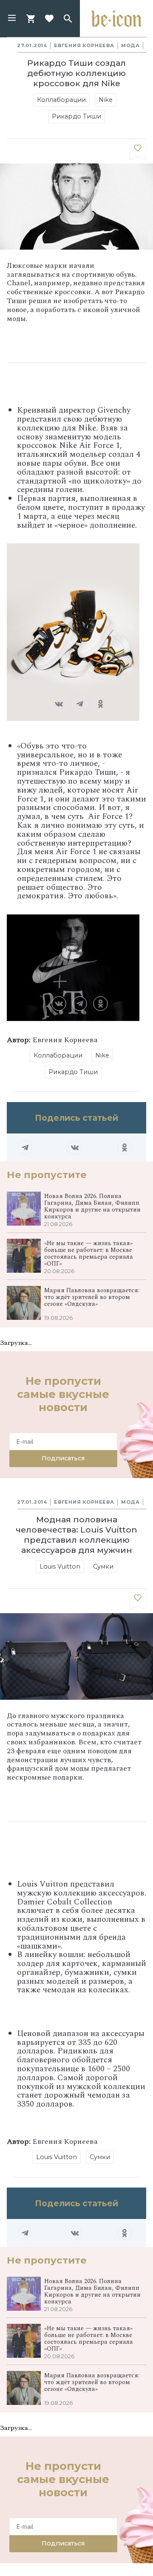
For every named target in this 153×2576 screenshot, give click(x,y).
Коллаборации (61, 100)
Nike (106, 100)
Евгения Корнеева (84, 45)
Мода (130, 45)
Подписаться (63, 1458)
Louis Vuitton (60, 1566)
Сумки (103, 1566)
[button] (12, 19)
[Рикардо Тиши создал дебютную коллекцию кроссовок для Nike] (138, 149)
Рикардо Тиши (76, 116)
